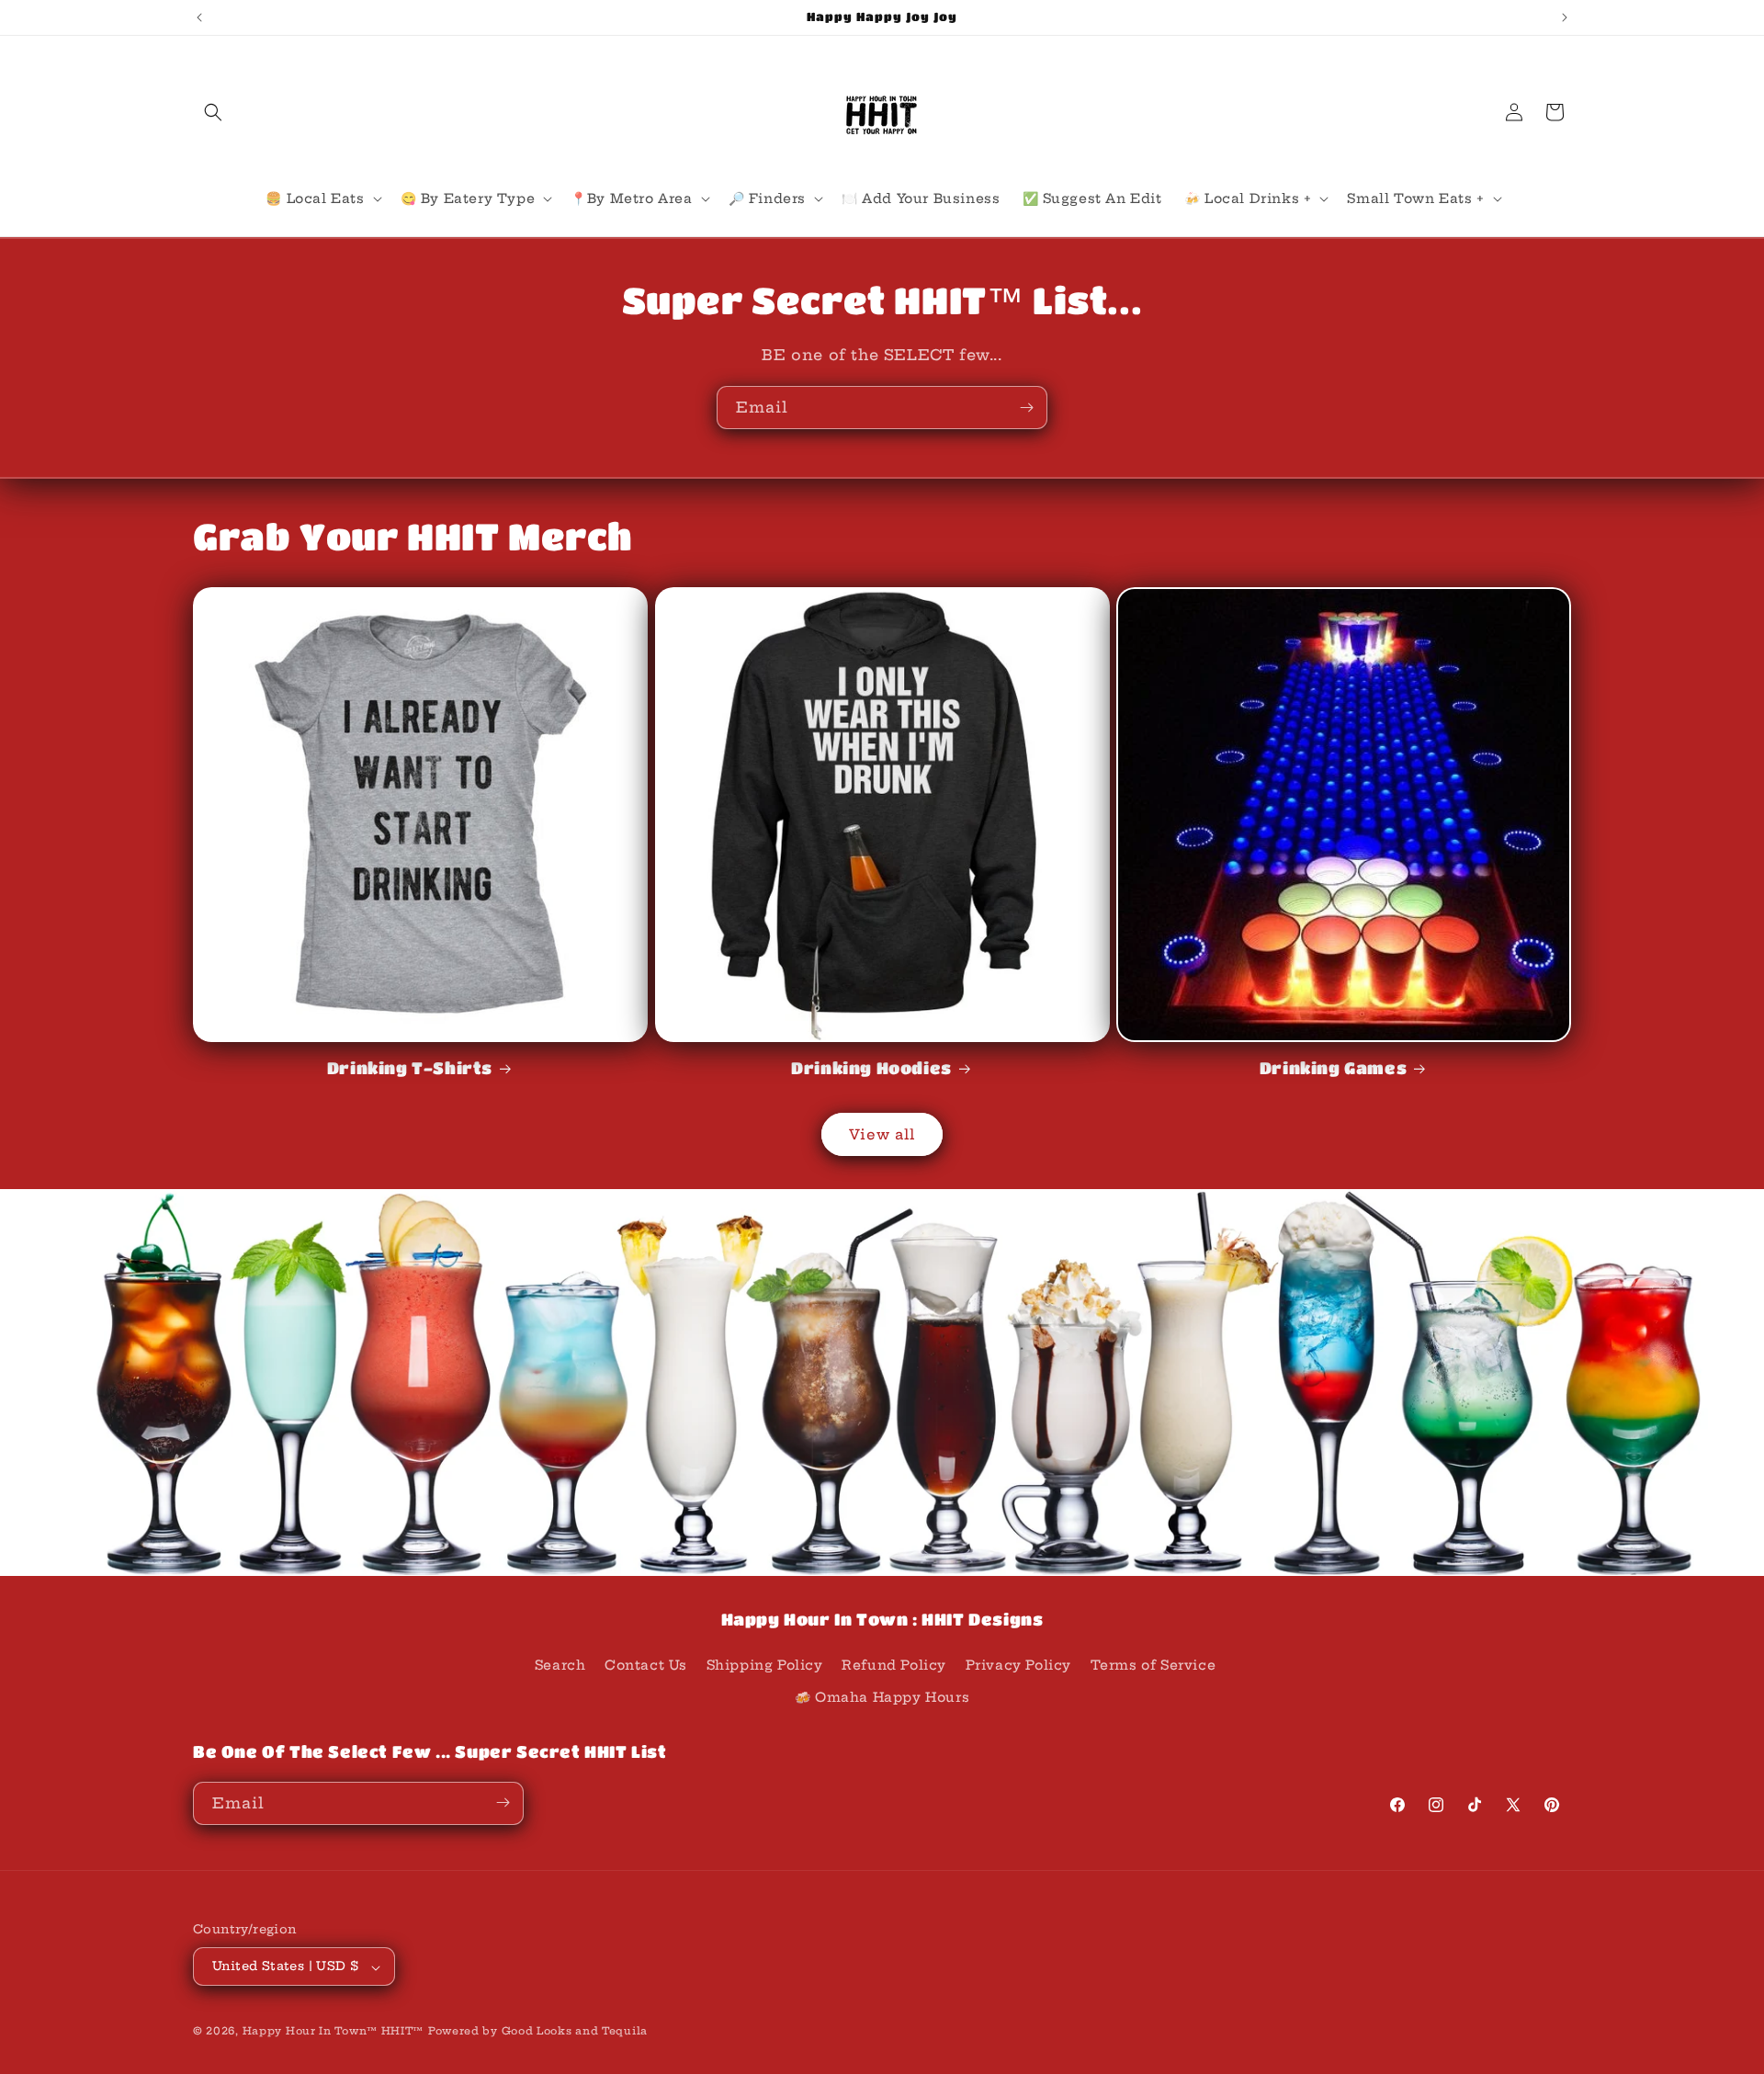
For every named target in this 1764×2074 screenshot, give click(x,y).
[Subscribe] (1026, 408)
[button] (213, 112)
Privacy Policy (1018, 1664)
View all (882, 1134)
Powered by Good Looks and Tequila (538, 2032)
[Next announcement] (1565, 17)
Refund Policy (894, 1664)
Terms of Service (1153, 1664)
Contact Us (646, 1664)
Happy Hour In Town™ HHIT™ (334, 2032)
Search (560, 1664)
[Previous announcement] (199, 17)
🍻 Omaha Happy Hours (882, 1697)
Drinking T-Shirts (410, 1068)
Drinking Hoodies (871, 1068)
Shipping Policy (765, 1664)
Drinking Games (1333, 1068)
